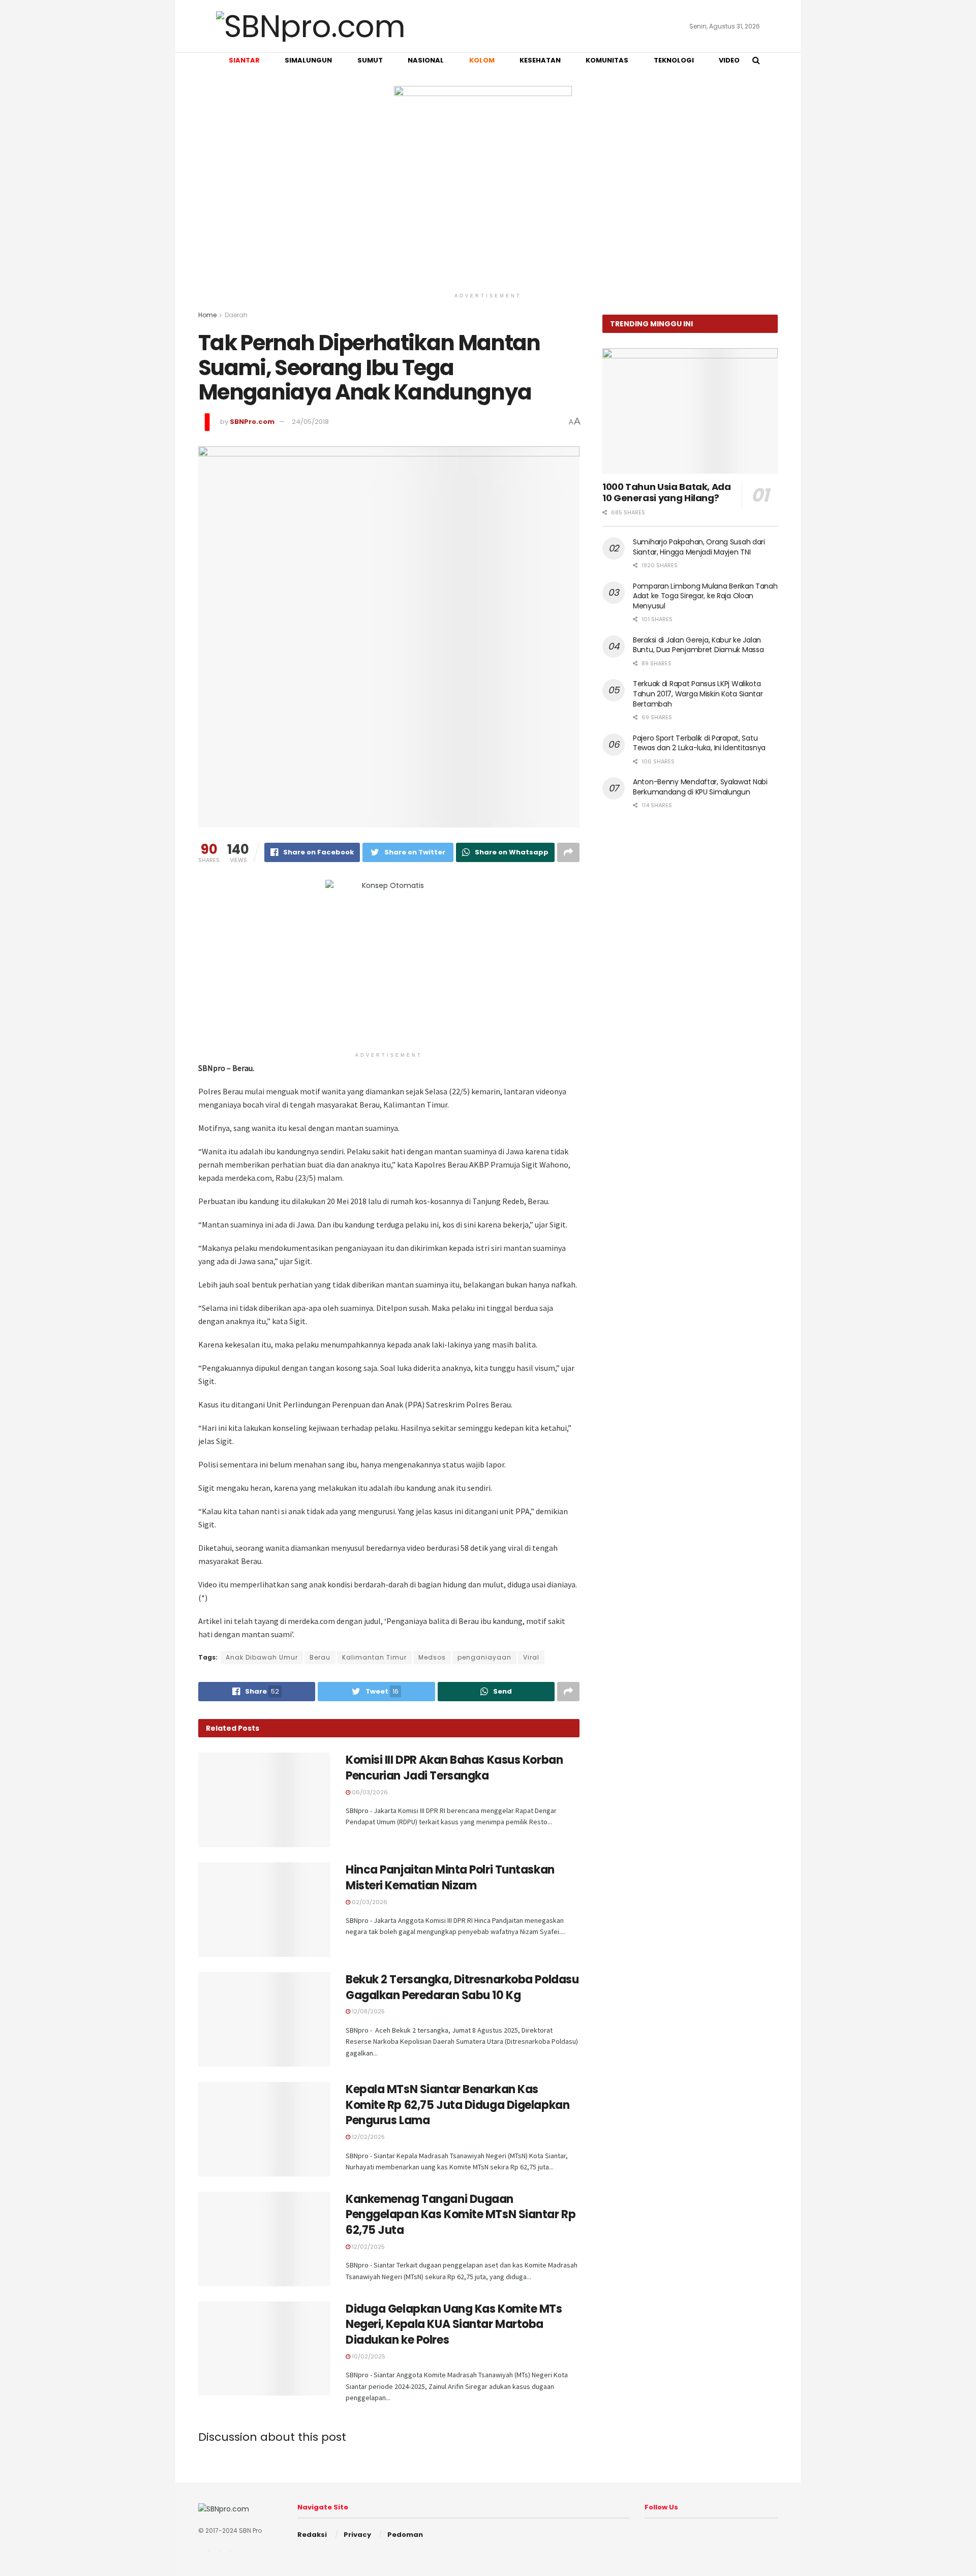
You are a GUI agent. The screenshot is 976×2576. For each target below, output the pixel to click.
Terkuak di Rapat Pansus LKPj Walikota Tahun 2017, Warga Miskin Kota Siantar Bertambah (698, 694)
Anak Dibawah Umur (262, 1657)
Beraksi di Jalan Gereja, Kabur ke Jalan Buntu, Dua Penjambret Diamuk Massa (698, 645)
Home (207, 315)
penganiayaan (484, 1657)
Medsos (432, 1657)
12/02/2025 (368, 2137)
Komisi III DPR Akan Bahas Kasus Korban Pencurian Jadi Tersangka (454, 1768)
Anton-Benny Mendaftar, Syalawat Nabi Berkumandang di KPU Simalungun (700, 787)
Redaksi (312, 2535)
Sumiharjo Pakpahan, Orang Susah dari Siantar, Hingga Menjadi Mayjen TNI (699, 547)
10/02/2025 (368, 2356)
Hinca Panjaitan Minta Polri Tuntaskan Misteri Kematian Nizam (450, 1878)
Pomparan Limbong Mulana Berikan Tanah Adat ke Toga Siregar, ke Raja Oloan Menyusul (705, 596)
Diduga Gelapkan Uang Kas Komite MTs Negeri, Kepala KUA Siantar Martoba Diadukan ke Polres (454, 2325)
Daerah (236, 315)
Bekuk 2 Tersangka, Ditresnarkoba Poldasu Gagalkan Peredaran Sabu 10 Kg (462, 1987)
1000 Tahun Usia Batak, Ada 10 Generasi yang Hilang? (667, 493)
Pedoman (405, 2535)
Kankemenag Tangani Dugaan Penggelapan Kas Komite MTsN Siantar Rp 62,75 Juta (461, 2215)
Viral (531, 1657)
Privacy (357, 2535)
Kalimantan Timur (374, 1657)
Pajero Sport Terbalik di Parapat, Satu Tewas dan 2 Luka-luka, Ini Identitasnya (699, 743)
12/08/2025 (368, 2011)
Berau (320, 1657)
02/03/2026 (369, 1902)
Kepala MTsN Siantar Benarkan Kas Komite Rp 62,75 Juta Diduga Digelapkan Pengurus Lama (457, 2105)
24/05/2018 (310, 422)
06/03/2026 (369, 1792)
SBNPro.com (252, 422)
